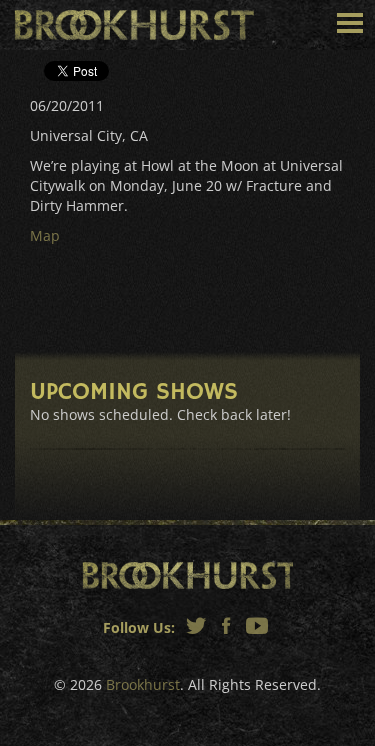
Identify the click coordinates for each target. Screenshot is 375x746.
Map (45, 235)
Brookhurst (134, 25)
